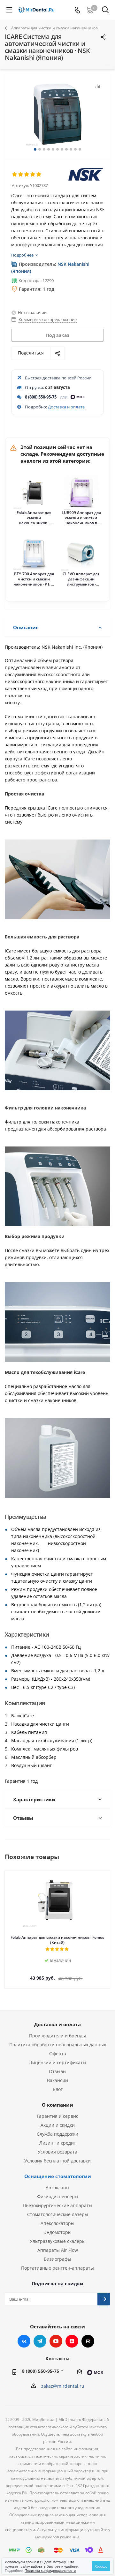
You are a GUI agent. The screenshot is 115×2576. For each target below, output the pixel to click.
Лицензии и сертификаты (58, 2062)
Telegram (40, 2341)
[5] (39, 175)
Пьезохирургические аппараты (57, 2205)
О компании (57, 2105)
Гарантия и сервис (57, 2116)
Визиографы (57, 2259)
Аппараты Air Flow (58, 2250)
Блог (58, 2089)
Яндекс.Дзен (72, 2341)
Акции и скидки (58, 2125)
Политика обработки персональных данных (58, 2045)
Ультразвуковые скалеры (58, 2241)
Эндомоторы (58, 2232)
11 (80, 149)
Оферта (58, 2053)
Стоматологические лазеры (58, 2214)
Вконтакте (24, 2341)
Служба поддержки (57, 2134)
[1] (15, 175)
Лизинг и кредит (58, 2143)
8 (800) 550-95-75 (41, 397)
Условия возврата (57, 2152)
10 (75, 149)
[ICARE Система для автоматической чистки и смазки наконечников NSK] (57, 114)
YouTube (56, 2341)
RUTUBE (88, 2341)
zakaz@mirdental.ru (63, 2386)
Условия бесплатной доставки (57, 2161)
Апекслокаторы (57, 2223)
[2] (21, 175)
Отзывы (58, 2071)
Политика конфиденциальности (50, 2570)
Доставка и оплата (66, 407)
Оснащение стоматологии (58, 2176)
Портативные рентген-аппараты (57, 2268)
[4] (33, 175)
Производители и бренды (57, 2036)
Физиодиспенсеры (58, 2196)
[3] (27, 175)
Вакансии (57, 2080)
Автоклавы (57, 2188)
